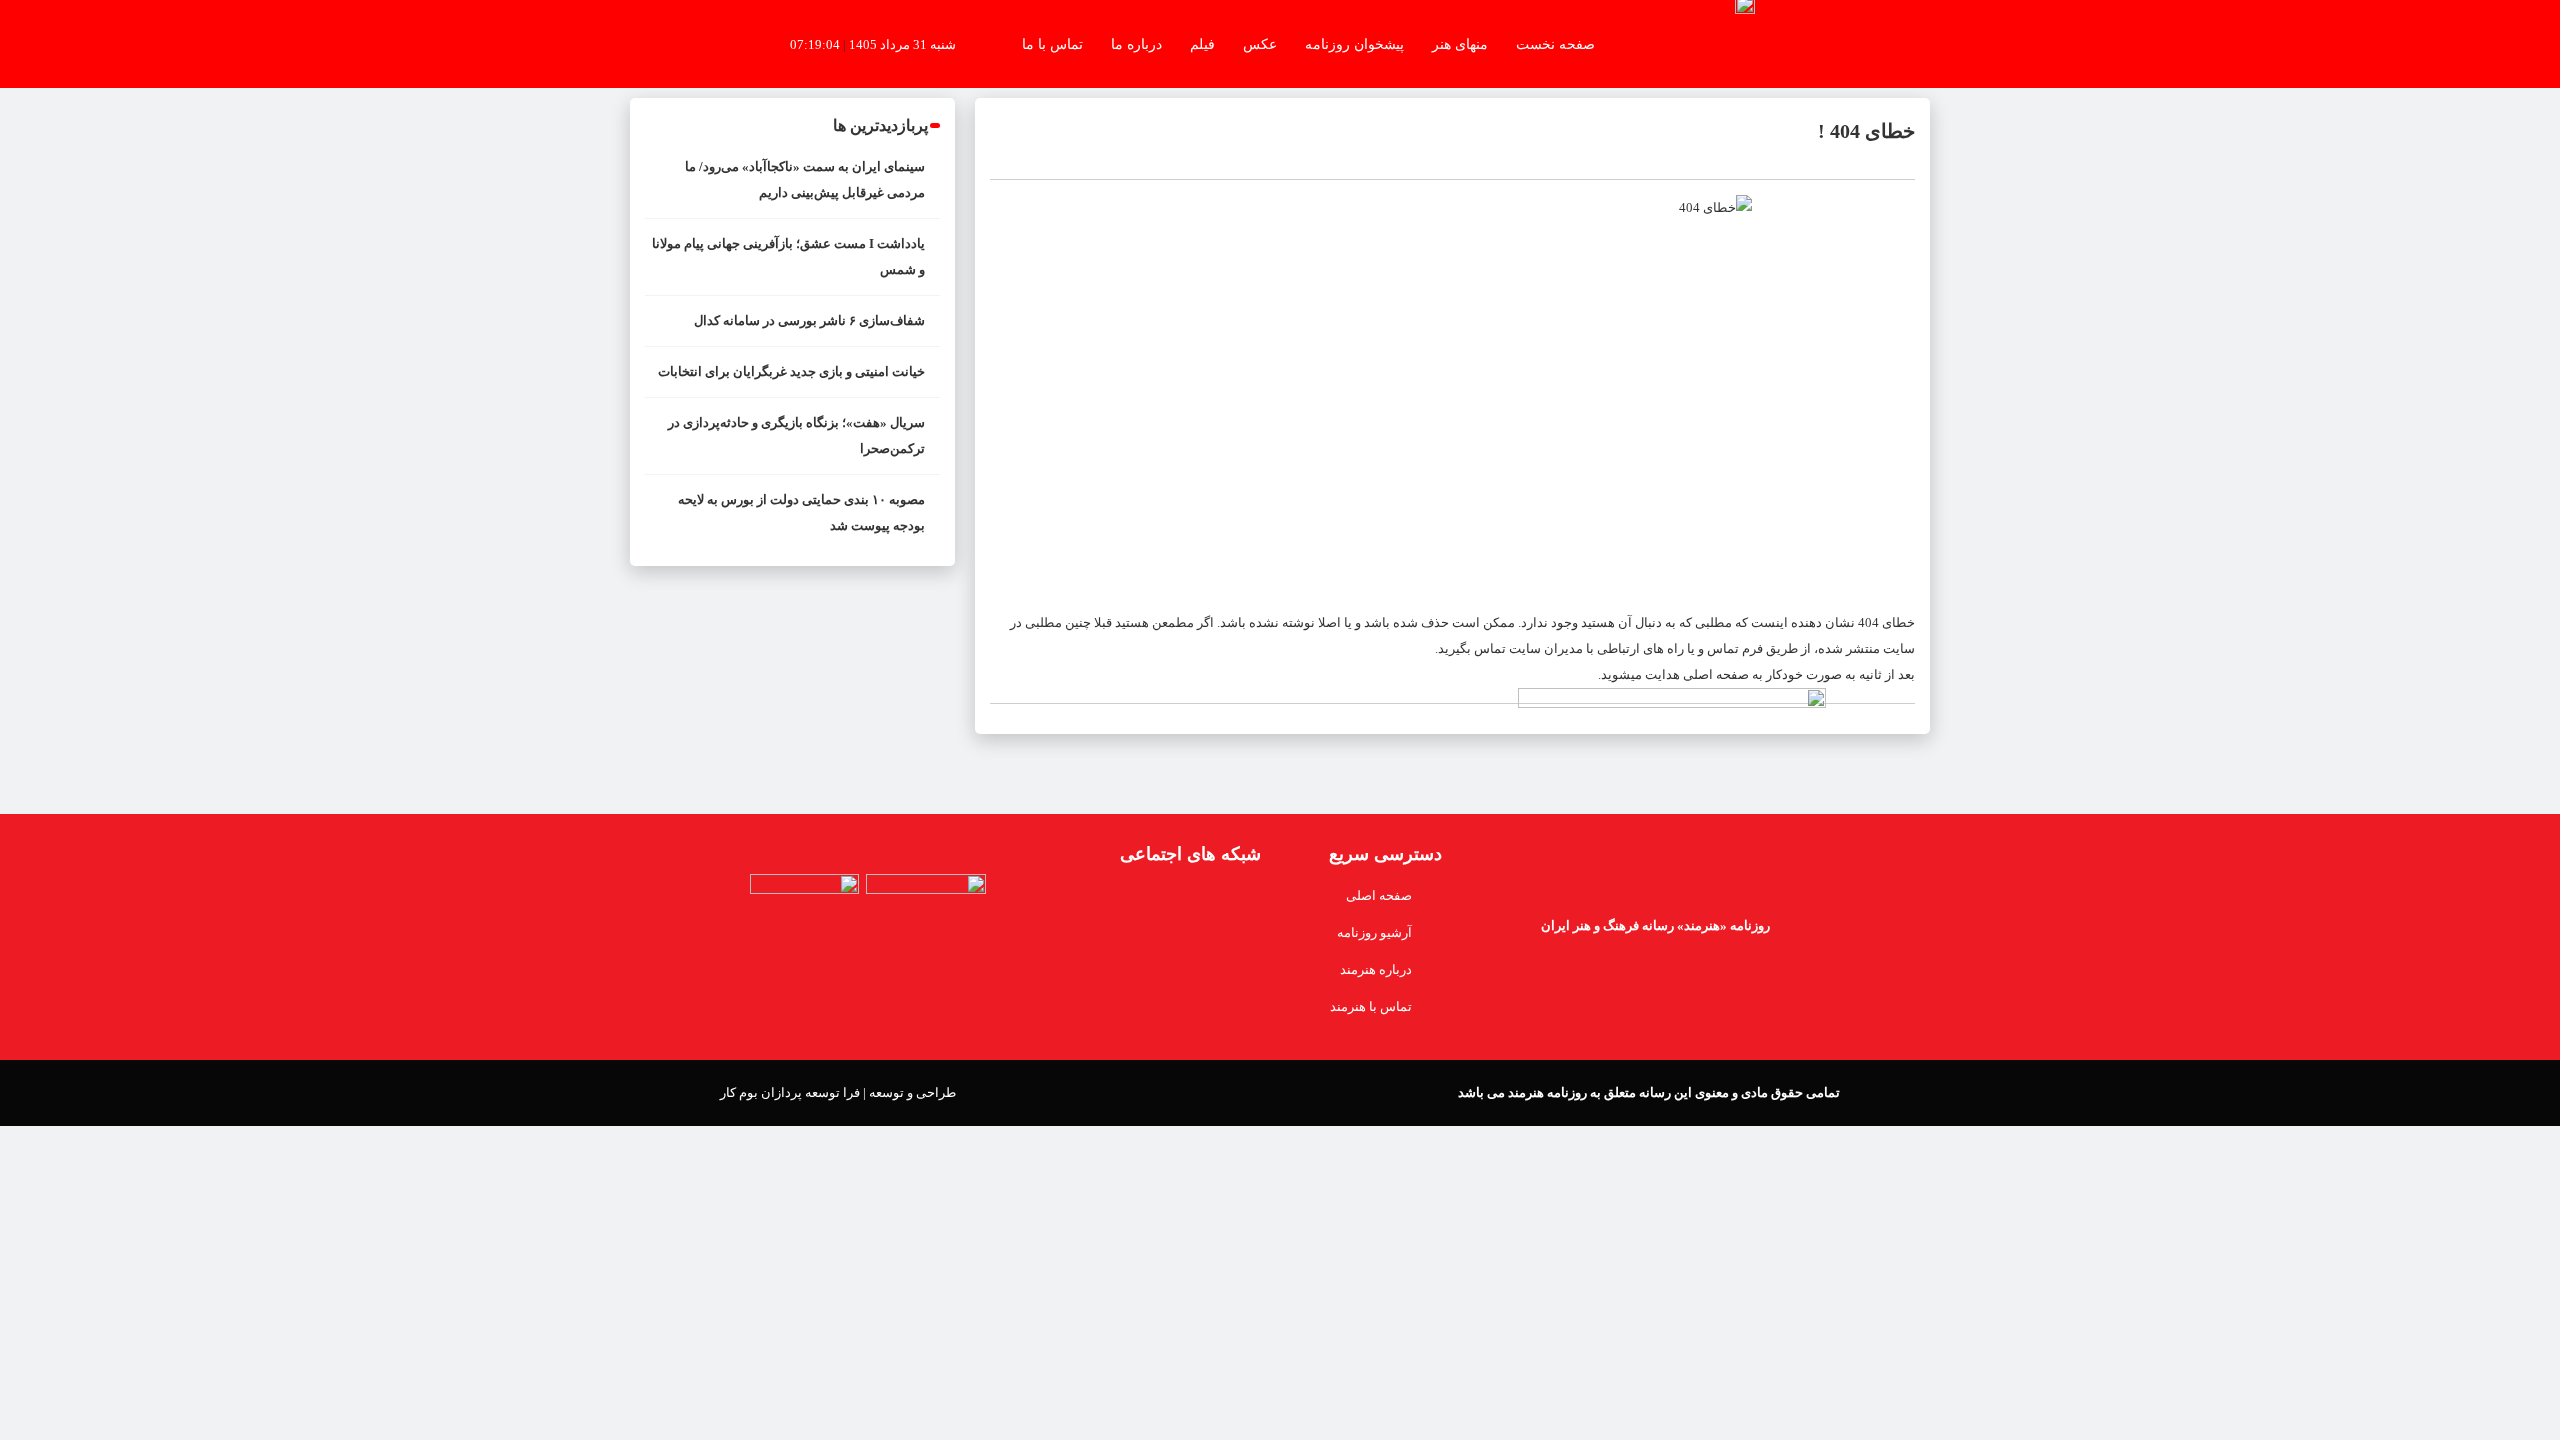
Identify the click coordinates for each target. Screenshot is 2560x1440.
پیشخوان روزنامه (1354, 44)
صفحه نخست (1555, 44)
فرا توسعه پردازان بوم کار (790, 1092)
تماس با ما (1052, 44)
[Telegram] (1117, 903)
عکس (1260, 44)
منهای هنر (1460, 44)
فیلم (1202, 44)
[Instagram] (1077, 903)
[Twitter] (1197, 903)
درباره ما (1136, 44)
